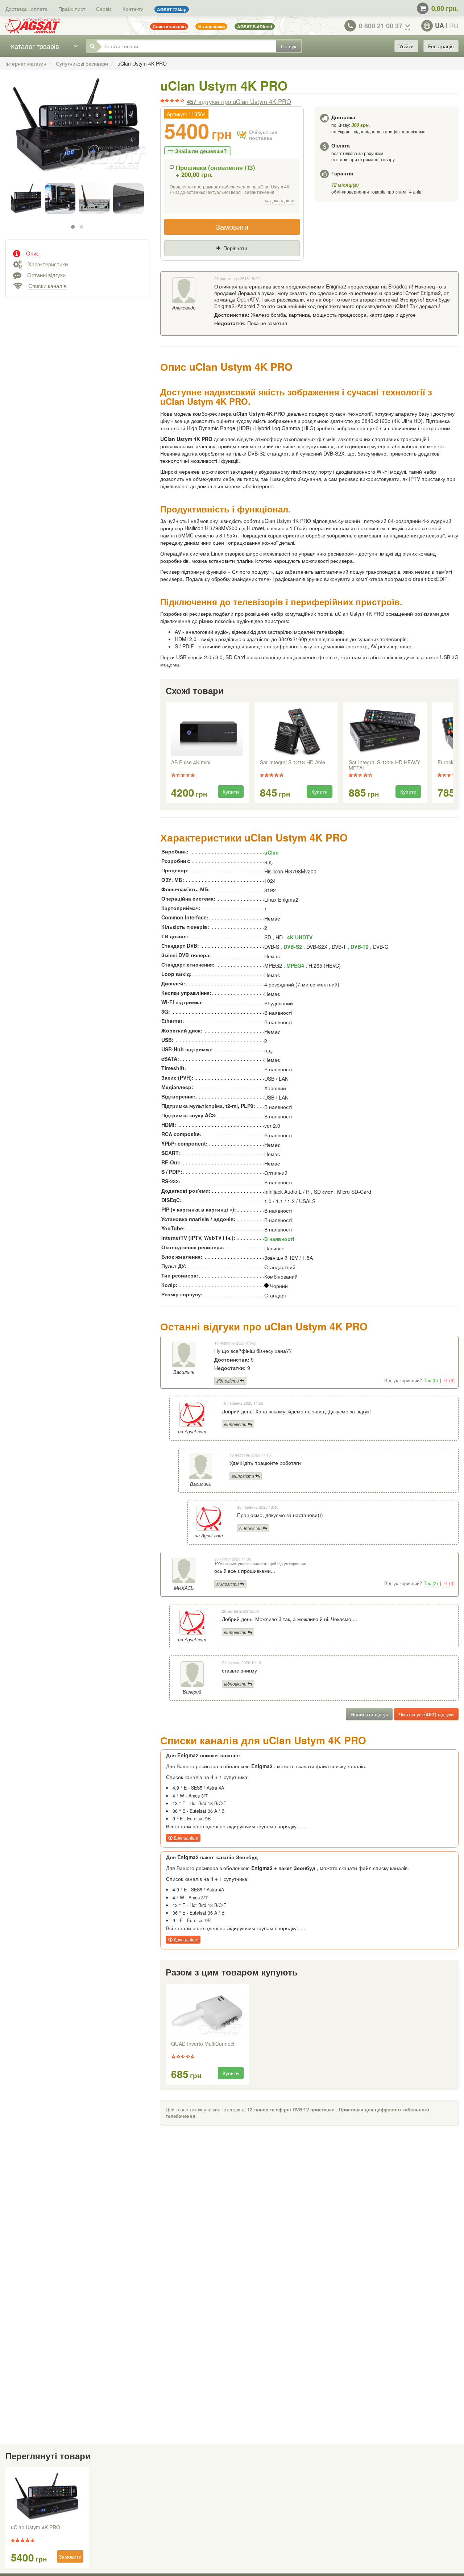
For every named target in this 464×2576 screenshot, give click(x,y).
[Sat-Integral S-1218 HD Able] (296, 732)
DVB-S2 (293, 947)
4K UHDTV (300, 937)
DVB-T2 (360, 947)
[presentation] (166, 753)
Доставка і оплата (26, 9)
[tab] (77, 253)
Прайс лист (72, 9)
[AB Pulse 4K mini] (207, 732)
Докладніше (185, 1838)
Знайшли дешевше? (201, 151)
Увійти (406, 46)
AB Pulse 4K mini (191, 763)
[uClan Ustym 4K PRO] (77, 133)
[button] (73, 227)
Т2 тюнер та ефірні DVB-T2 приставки (291, 2109)
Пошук (289, 46)
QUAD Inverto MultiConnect (203, 2044)
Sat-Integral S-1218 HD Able (293, 763)
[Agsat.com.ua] (33, 26)
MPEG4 (295, 965)
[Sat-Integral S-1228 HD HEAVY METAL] (385, 732)
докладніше (282, 201)
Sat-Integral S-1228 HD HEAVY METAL (384, 765)
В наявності (279, 1239)
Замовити (232, 227)
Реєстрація (441, 46)
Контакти (133, 9)
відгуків (239, 101)
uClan (272, 852)
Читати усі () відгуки (426, 1714)
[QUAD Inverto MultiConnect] (207, 2013)
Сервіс (104, 9)
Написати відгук (369, 1714)
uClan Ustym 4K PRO (36, 2527)
